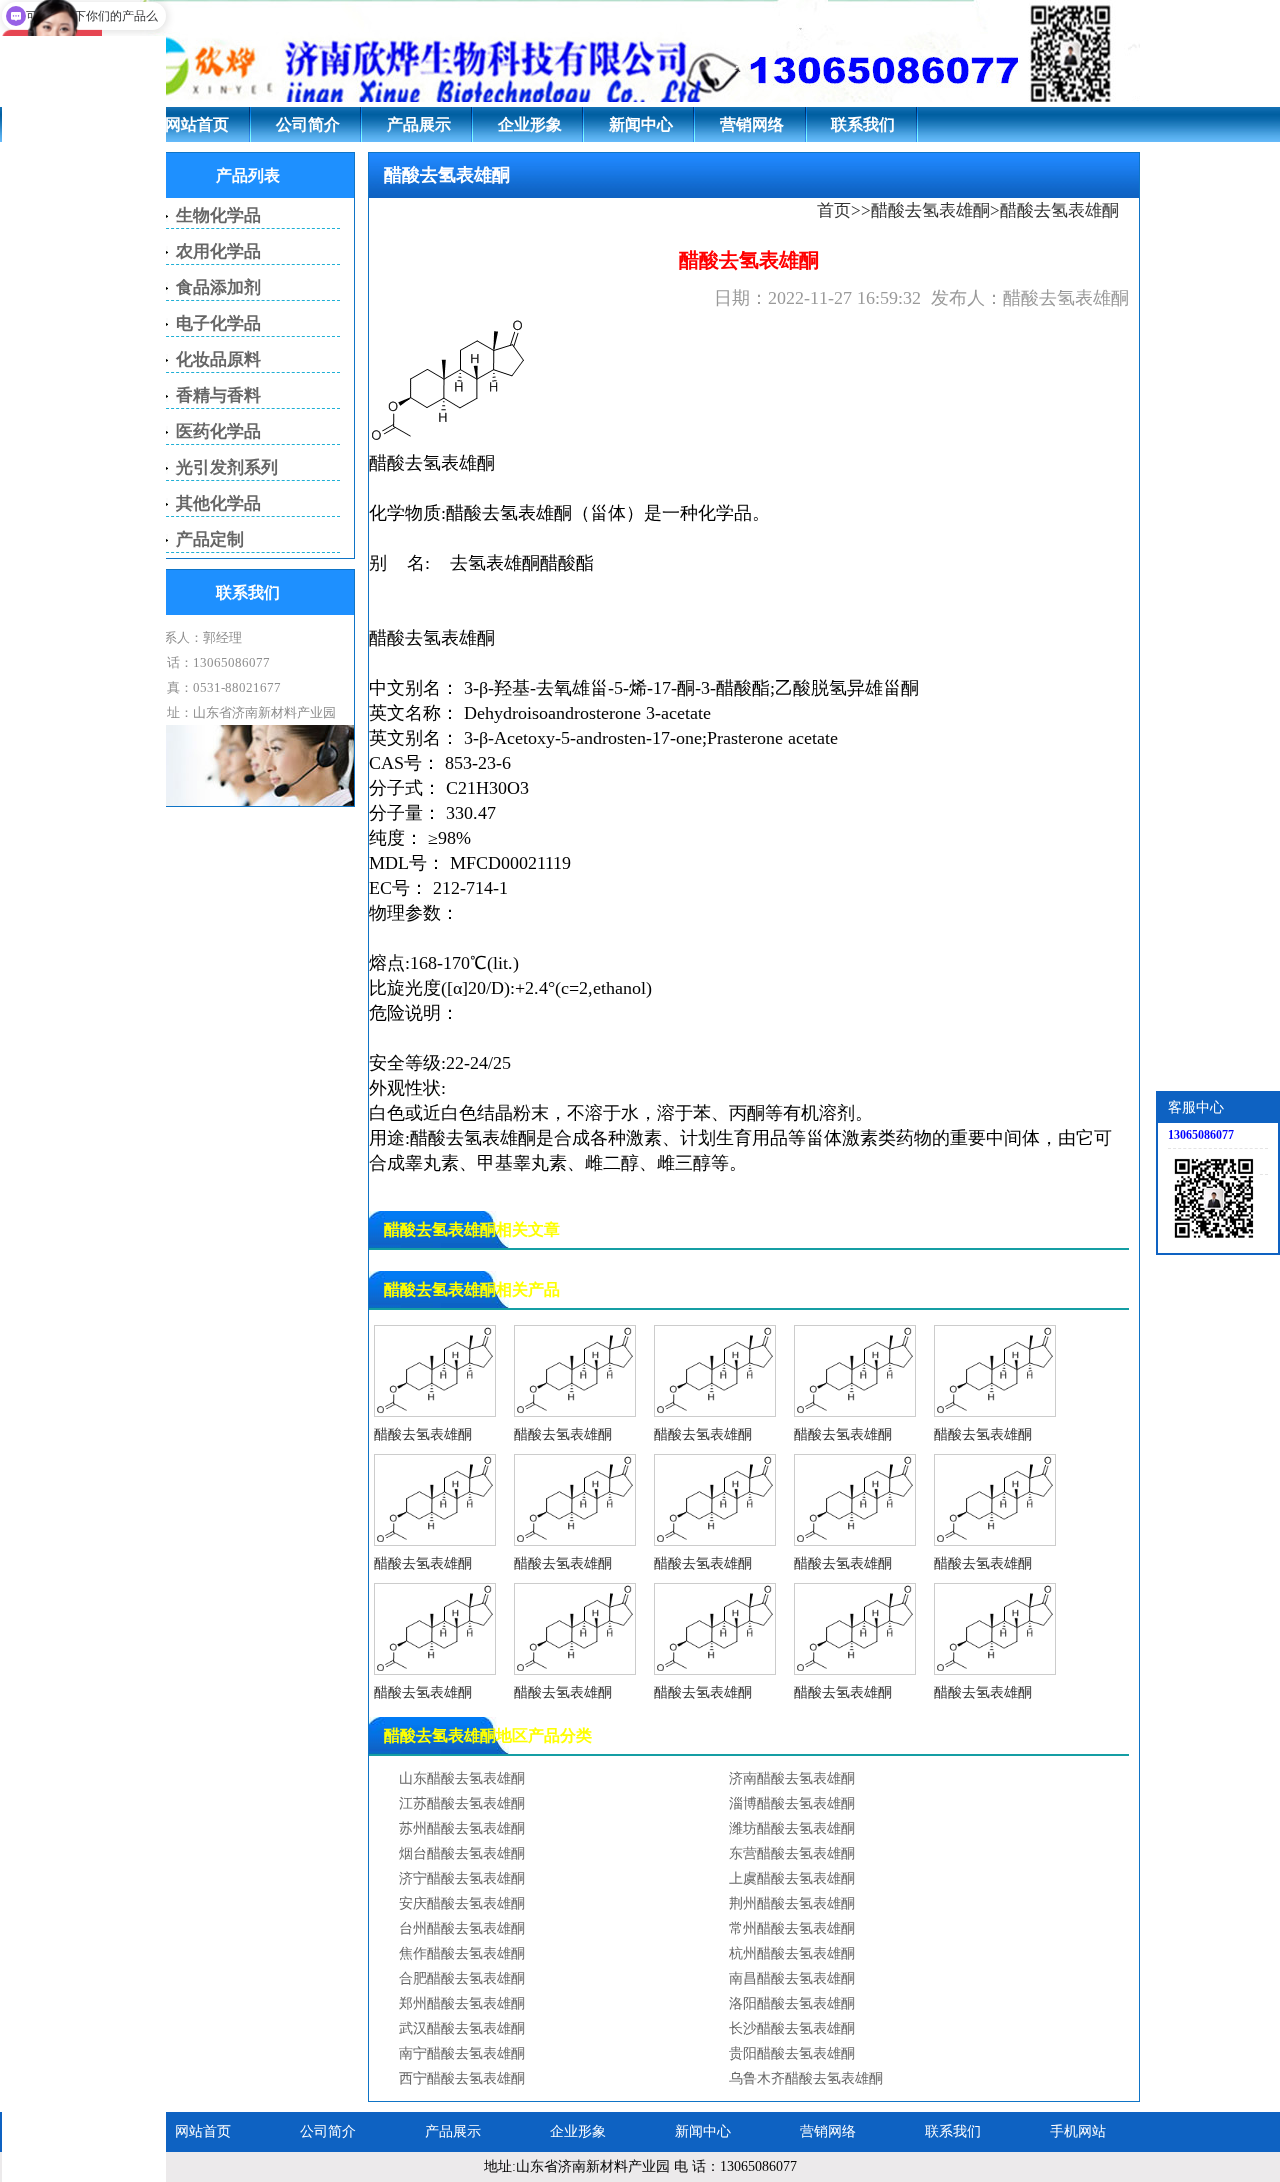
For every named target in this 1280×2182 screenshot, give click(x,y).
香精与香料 (218, 395)
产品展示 (419, 124)
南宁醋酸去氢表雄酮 (462, 2053)
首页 (834, 210)
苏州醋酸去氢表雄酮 (462, 1828)
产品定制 (210, 539)
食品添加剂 (218, 287)
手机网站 (1078, 2131)
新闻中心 (641, 124)
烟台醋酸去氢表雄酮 (462, 1853)
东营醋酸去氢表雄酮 (792, 1853)
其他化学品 (218, 503)
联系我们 (863, 124)
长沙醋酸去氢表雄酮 (792, 2028)
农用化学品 (218, 251)
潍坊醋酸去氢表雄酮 (792, 1828)
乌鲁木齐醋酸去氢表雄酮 (806, 2078)
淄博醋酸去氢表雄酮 (792, 1803)
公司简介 (308, 124)
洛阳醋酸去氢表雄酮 (792, 2003)
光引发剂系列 (227, 467)
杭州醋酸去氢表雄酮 (792, 1953)
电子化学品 (218, 323)
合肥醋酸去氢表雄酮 (462, 1978)
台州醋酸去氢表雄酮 (462, 1928)
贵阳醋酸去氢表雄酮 (792, 2053)
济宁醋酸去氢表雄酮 (462, 1878)
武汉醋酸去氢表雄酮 (462, 2028)
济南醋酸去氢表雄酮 (792, 1778)
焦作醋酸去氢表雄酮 (462, 1953)
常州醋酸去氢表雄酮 (792, 1928)
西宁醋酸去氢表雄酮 (462, 2078)
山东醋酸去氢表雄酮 (462, 1778)
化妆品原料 (218, 359)
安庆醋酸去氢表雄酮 (462, 1903)
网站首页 (197, 124)
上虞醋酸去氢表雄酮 (792, 1878)
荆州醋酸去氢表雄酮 (792, 1903)
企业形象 (530, 124)
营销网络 (752, 124)
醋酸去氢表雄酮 (930, 210)
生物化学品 (218, 215)
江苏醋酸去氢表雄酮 (462, 1803)
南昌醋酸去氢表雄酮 (792, 1978)
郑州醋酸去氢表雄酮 (462, 2003)
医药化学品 (218, 431)
